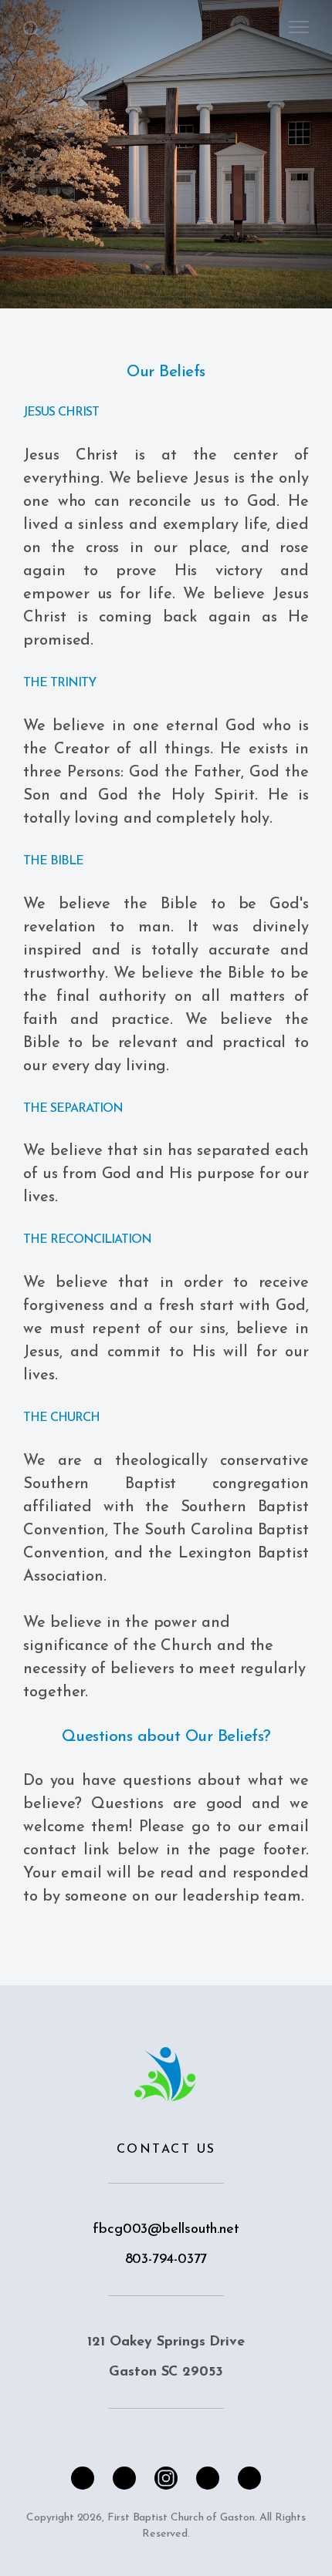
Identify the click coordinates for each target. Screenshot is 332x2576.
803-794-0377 (166, 2260)
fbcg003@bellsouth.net (166, 2230)
